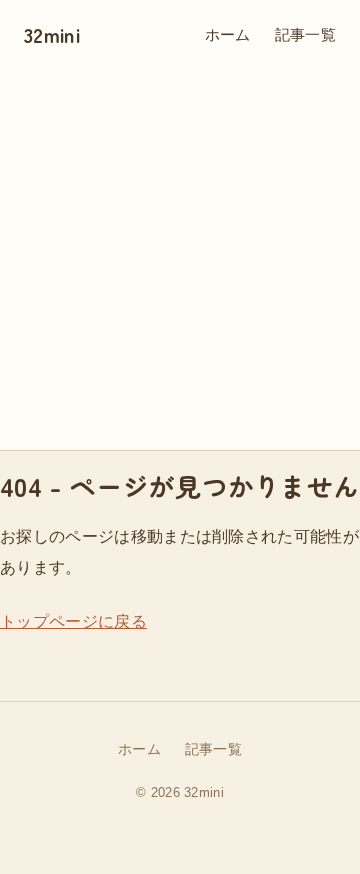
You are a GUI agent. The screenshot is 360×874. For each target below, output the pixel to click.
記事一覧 (305, 34)
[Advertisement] (180, 260)
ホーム (228, 34)
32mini (52, 34)
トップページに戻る (73, 621)
